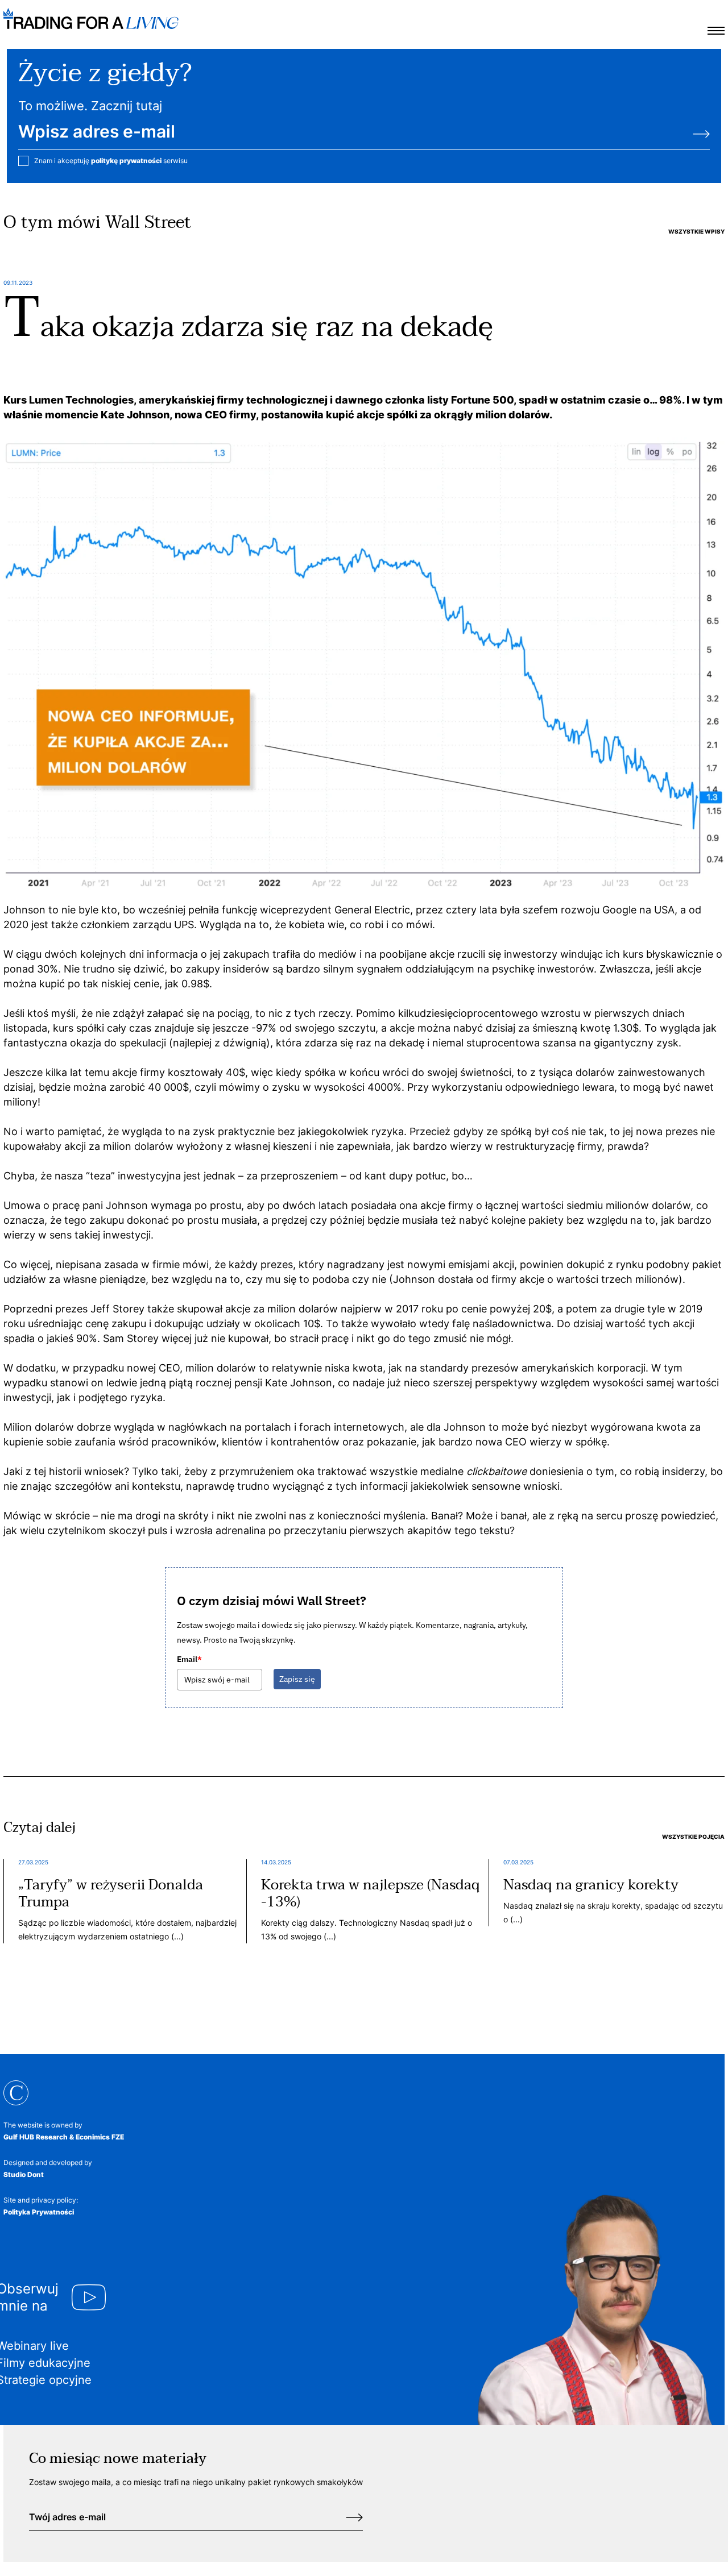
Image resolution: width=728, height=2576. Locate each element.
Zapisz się (297, 1679)
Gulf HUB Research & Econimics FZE (64, 2137)
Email (189, 1659)
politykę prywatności (126, 161)
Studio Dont (24, 2174)
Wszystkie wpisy (696, 231)
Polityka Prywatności (39, 2212)
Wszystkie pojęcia (693, 1837)
